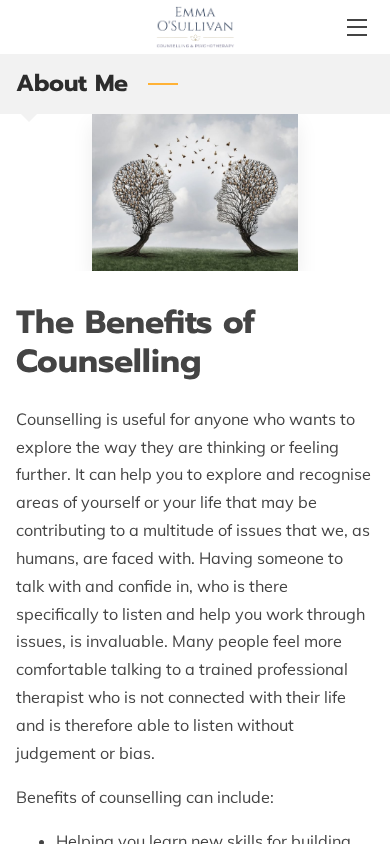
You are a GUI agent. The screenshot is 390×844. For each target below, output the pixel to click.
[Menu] (355, 27)
